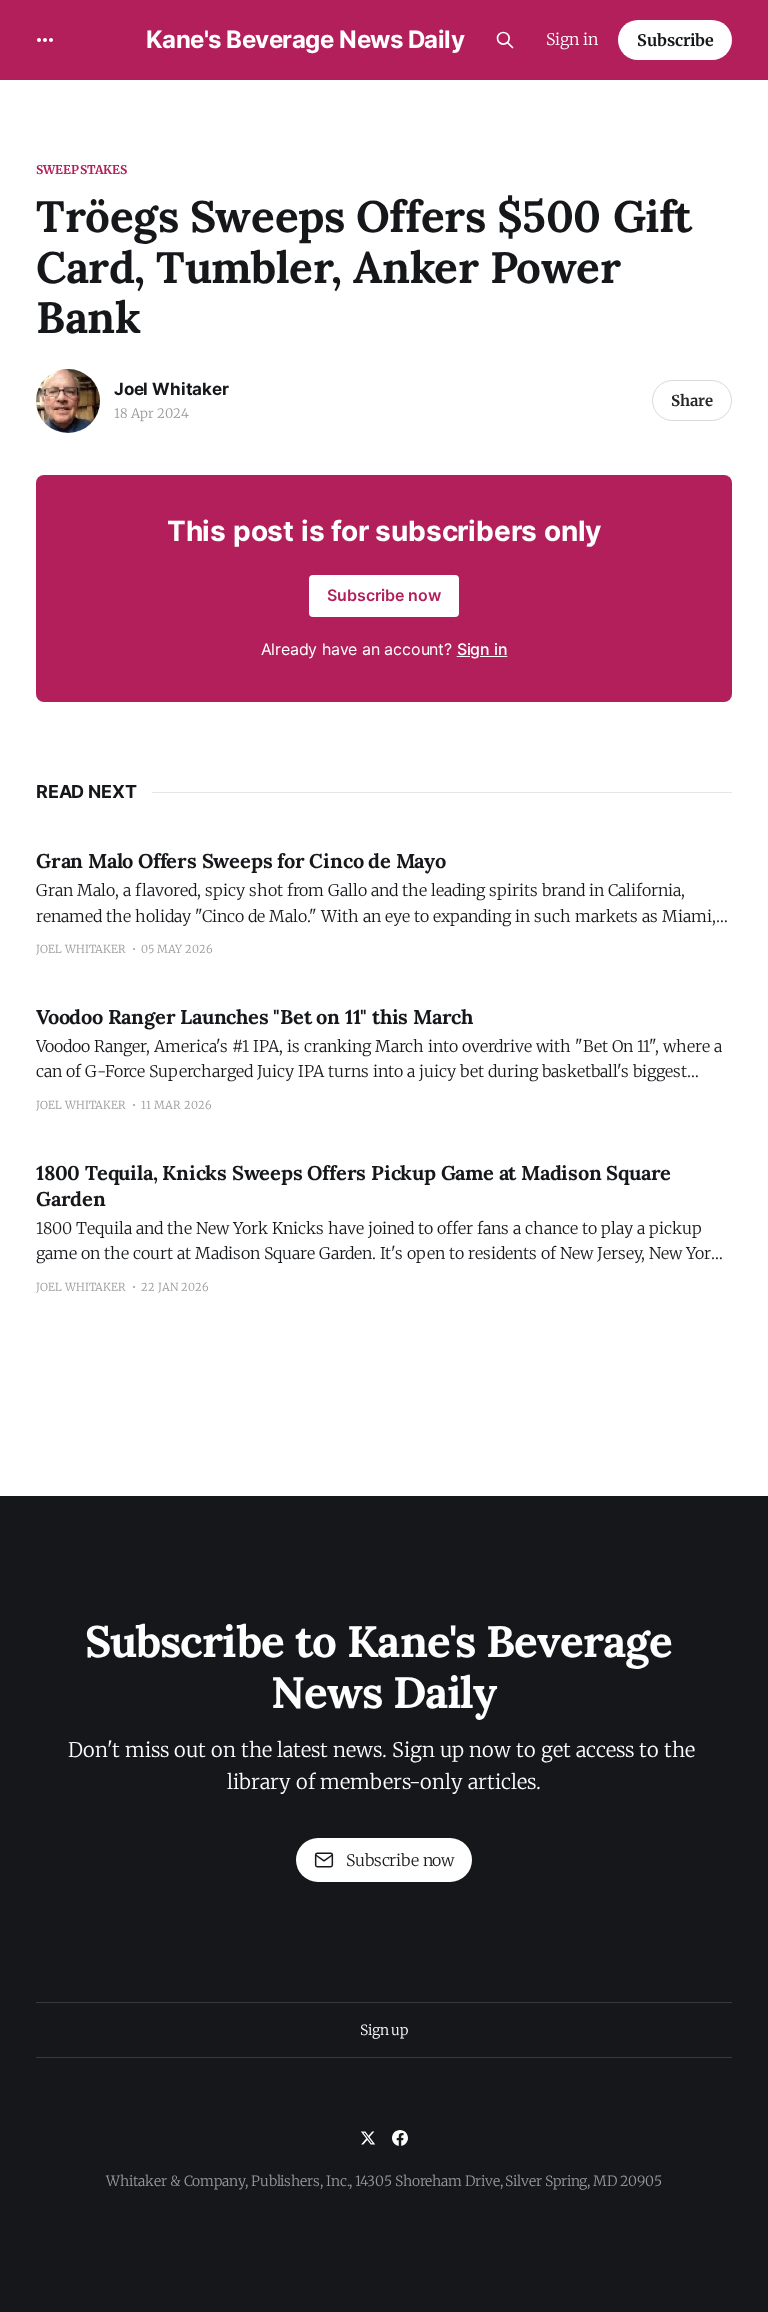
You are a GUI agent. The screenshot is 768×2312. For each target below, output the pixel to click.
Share (692, 400)
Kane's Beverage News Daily (305, 40)
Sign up (384, 2030)
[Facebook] (400, 2138)
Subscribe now (384, 595)
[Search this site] (505, 40)
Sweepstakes (81, 169)
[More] (45, 40)
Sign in (572, 39)
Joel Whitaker (171, 389)
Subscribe (675, 40)
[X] (368, 2138)
